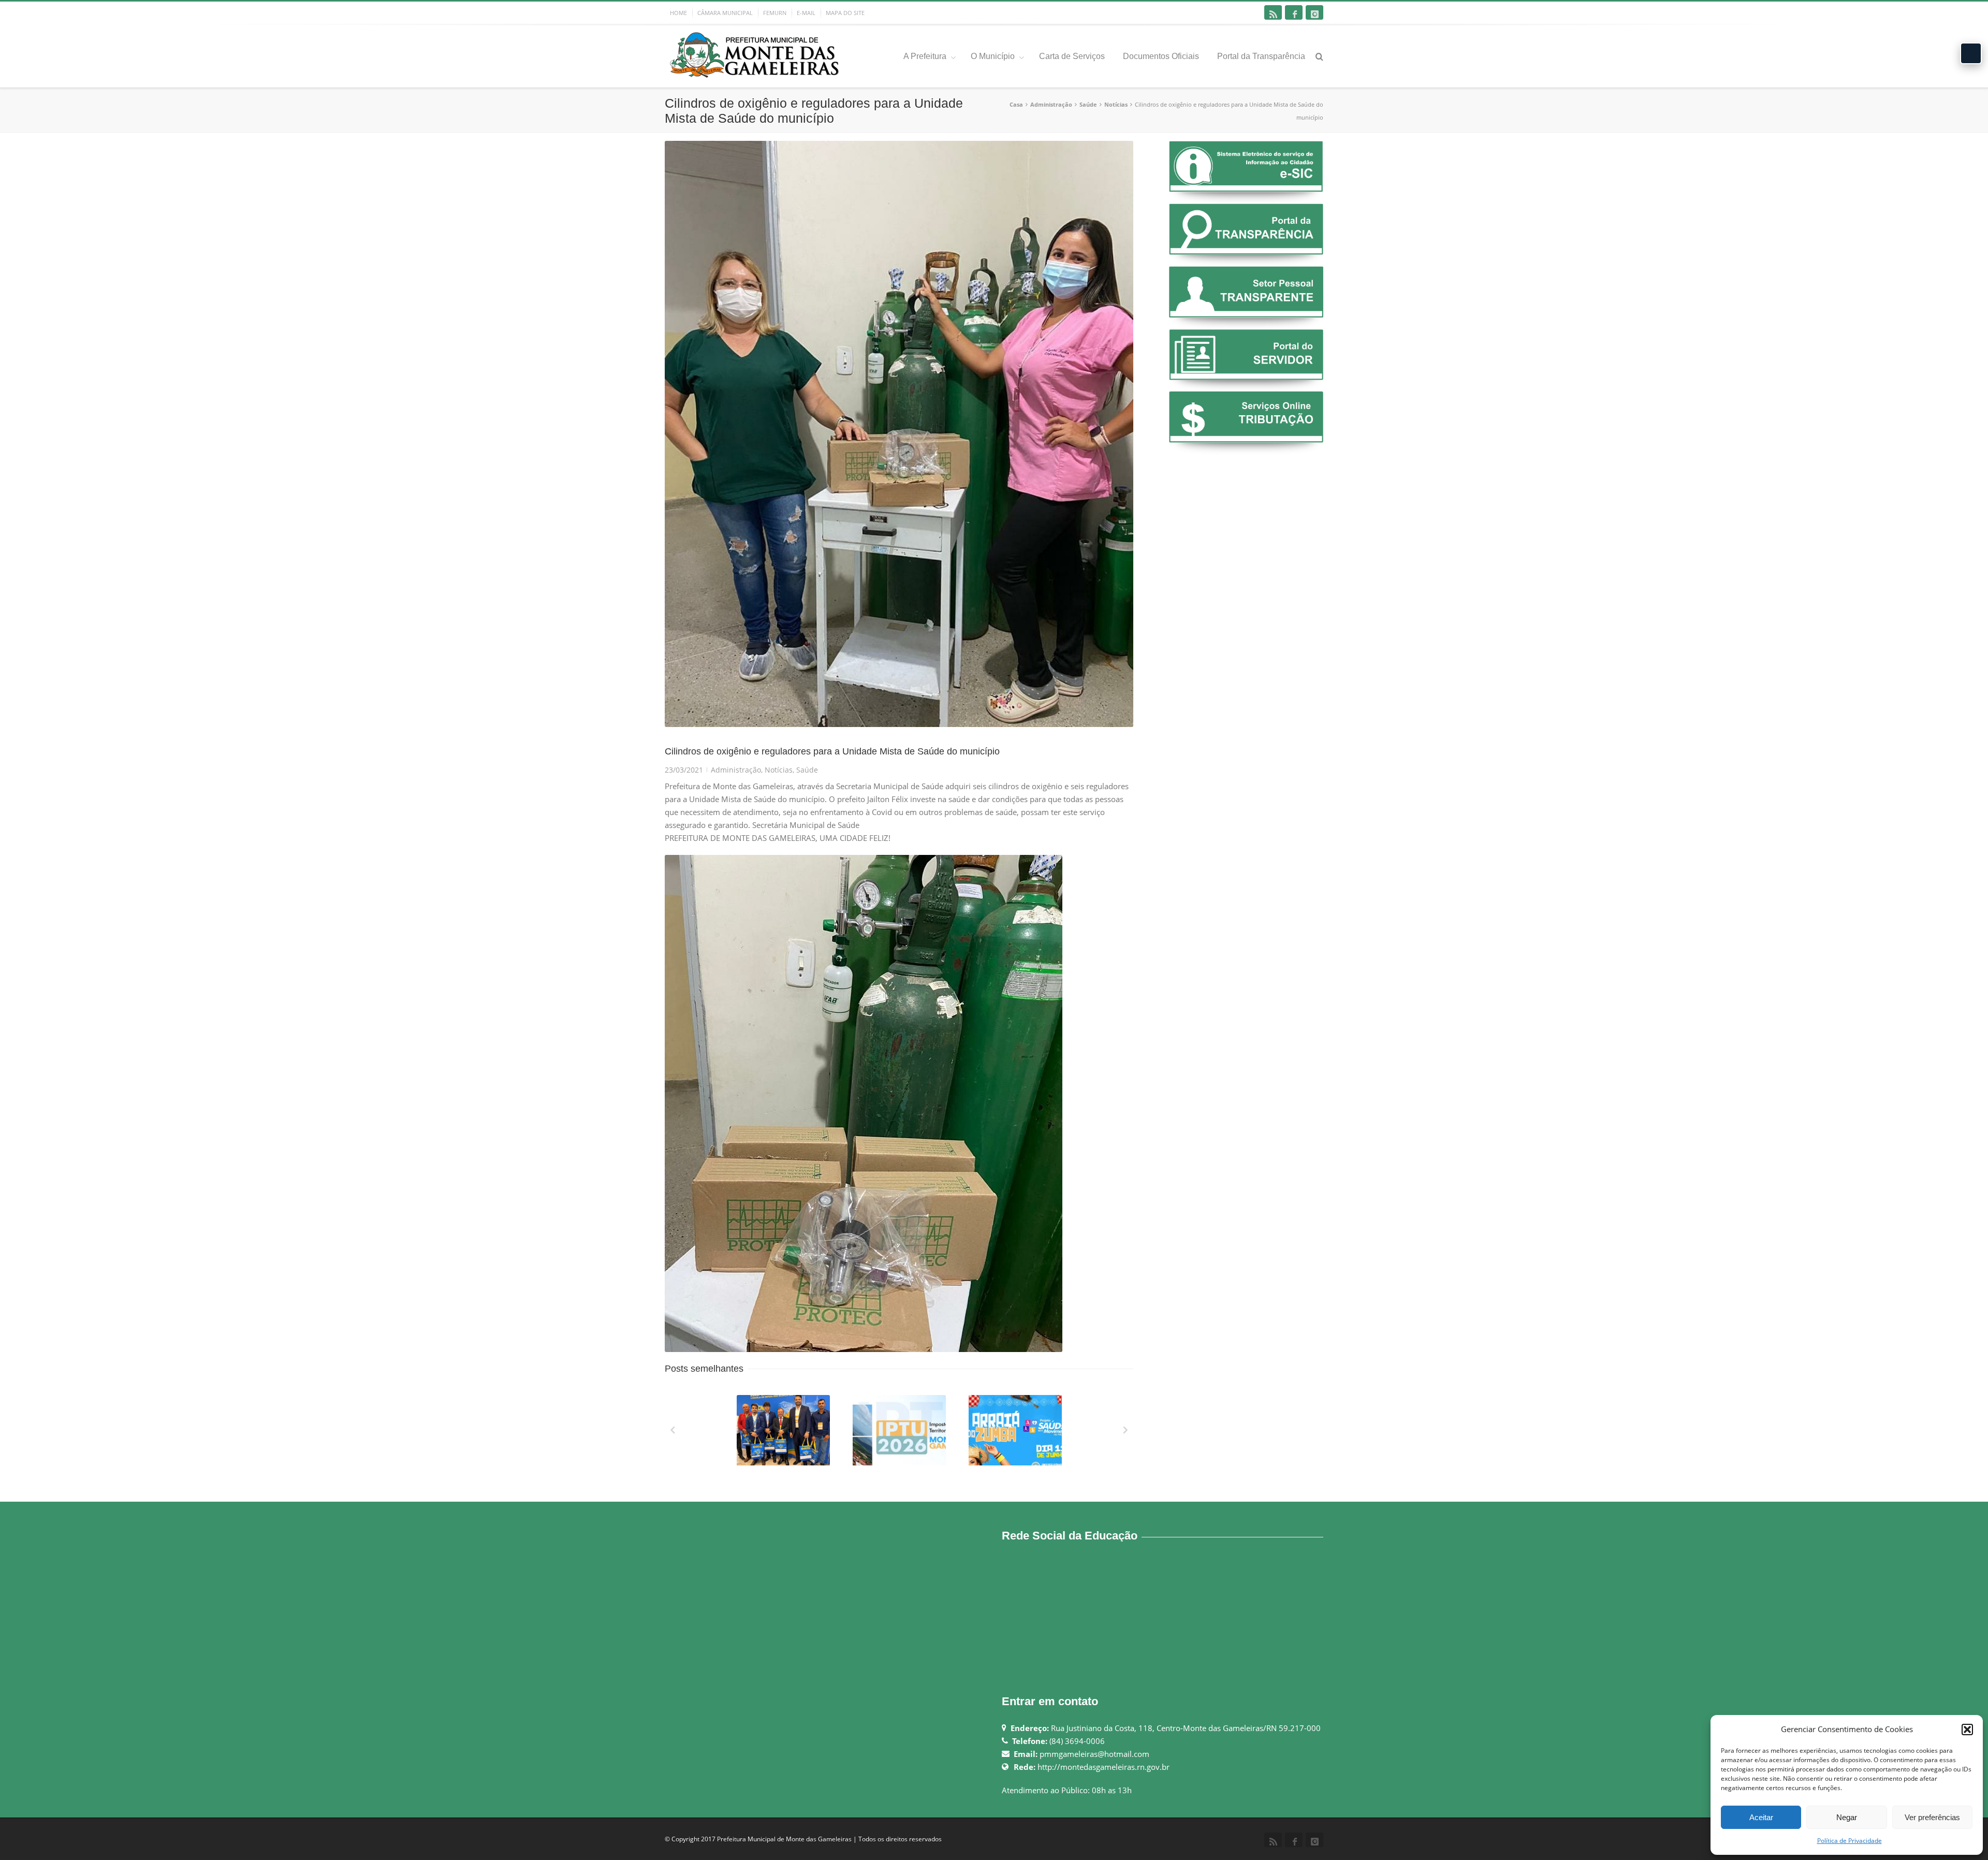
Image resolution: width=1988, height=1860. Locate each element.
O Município (993, 56)
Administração (1051, 104)
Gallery (784, 1435)
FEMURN (775, 13)
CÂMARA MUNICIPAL (725, 13)
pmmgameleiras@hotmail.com (1094, 1754)
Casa (1016, 104)
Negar (1847, 1817)
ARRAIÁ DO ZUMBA (1016, 1463)
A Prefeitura (925, 56)
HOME (678, 13)
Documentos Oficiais (1161, 56)
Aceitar (1761, 1817)
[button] (1967, 1730)
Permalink (764, 1409)
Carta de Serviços (1072, 56)
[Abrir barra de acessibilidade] (1971, 53)
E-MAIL (806, 13)
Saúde (1088, 104)
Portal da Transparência (1261, 56)
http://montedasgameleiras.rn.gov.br (1103, 1767)
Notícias (1116, 104)
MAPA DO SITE (845, 13)
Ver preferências (1932, 1817)
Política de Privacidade (1850, 1841)
